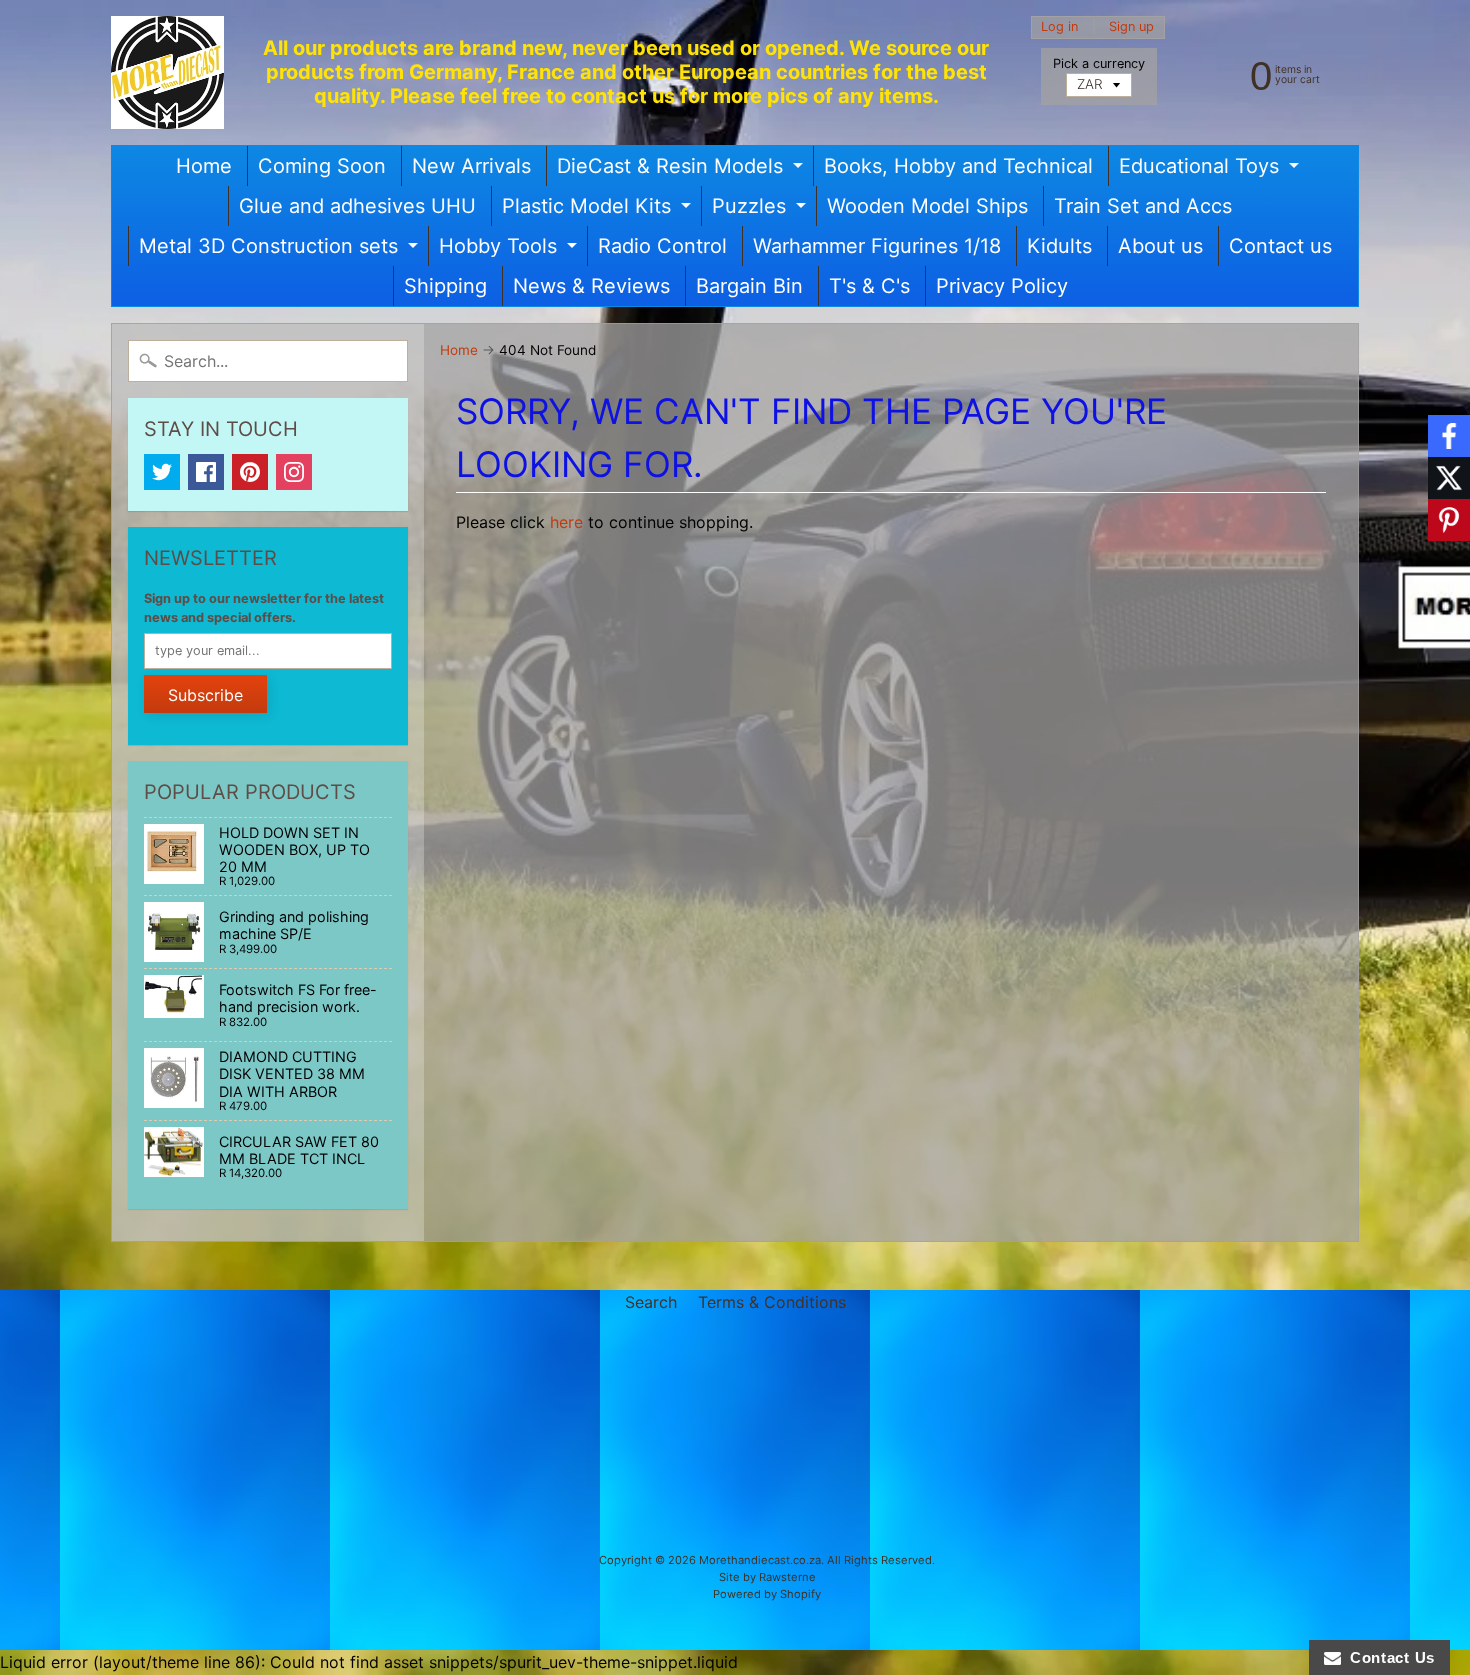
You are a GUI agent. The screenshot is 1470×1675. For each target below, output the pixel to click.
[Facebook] (206, 472)
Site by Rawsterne (767, 1577)
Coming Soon (322, 166)
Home (204, 166)
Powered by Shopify (767, 1594)
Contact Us (1388, 1657)
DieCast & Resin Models (682, 170)
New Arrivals (471, 166)
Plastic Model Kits (599, 210)
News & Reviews (591, 286)
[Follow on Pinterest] (1449, 520)
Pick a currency (1099, 63)
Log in (1059, 27)
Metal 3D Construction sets (281, 250)
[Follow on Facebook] (1449, 436)
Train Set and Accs (1143, 206)
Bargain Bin (749, 286)
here (566, 522)
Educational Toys (1211, 170)
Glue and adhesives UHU (357, 206)
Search (651, 1302)
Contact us (1280, 246)
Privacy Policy (1002, 286)
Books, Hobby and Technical (958, 166)
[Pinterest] (250, 472)
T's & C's (869, 286)
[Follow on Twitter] (1449, 478)
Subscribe (205, 695)
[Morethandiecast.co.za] (167, 72)
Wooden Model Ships (927, 206)
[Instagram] (294, 472)
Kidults (1059, 246)
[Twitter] (162, 472)
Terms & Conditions (772, 1302)
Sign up (1131, 27)
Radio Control (662, 246)
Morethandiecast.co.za (760, 1560)
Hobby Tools (510, 250)
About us (1160, 246)
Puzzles (761, 210)
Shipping (445, 286)
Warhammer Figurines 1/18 (877, 246)
